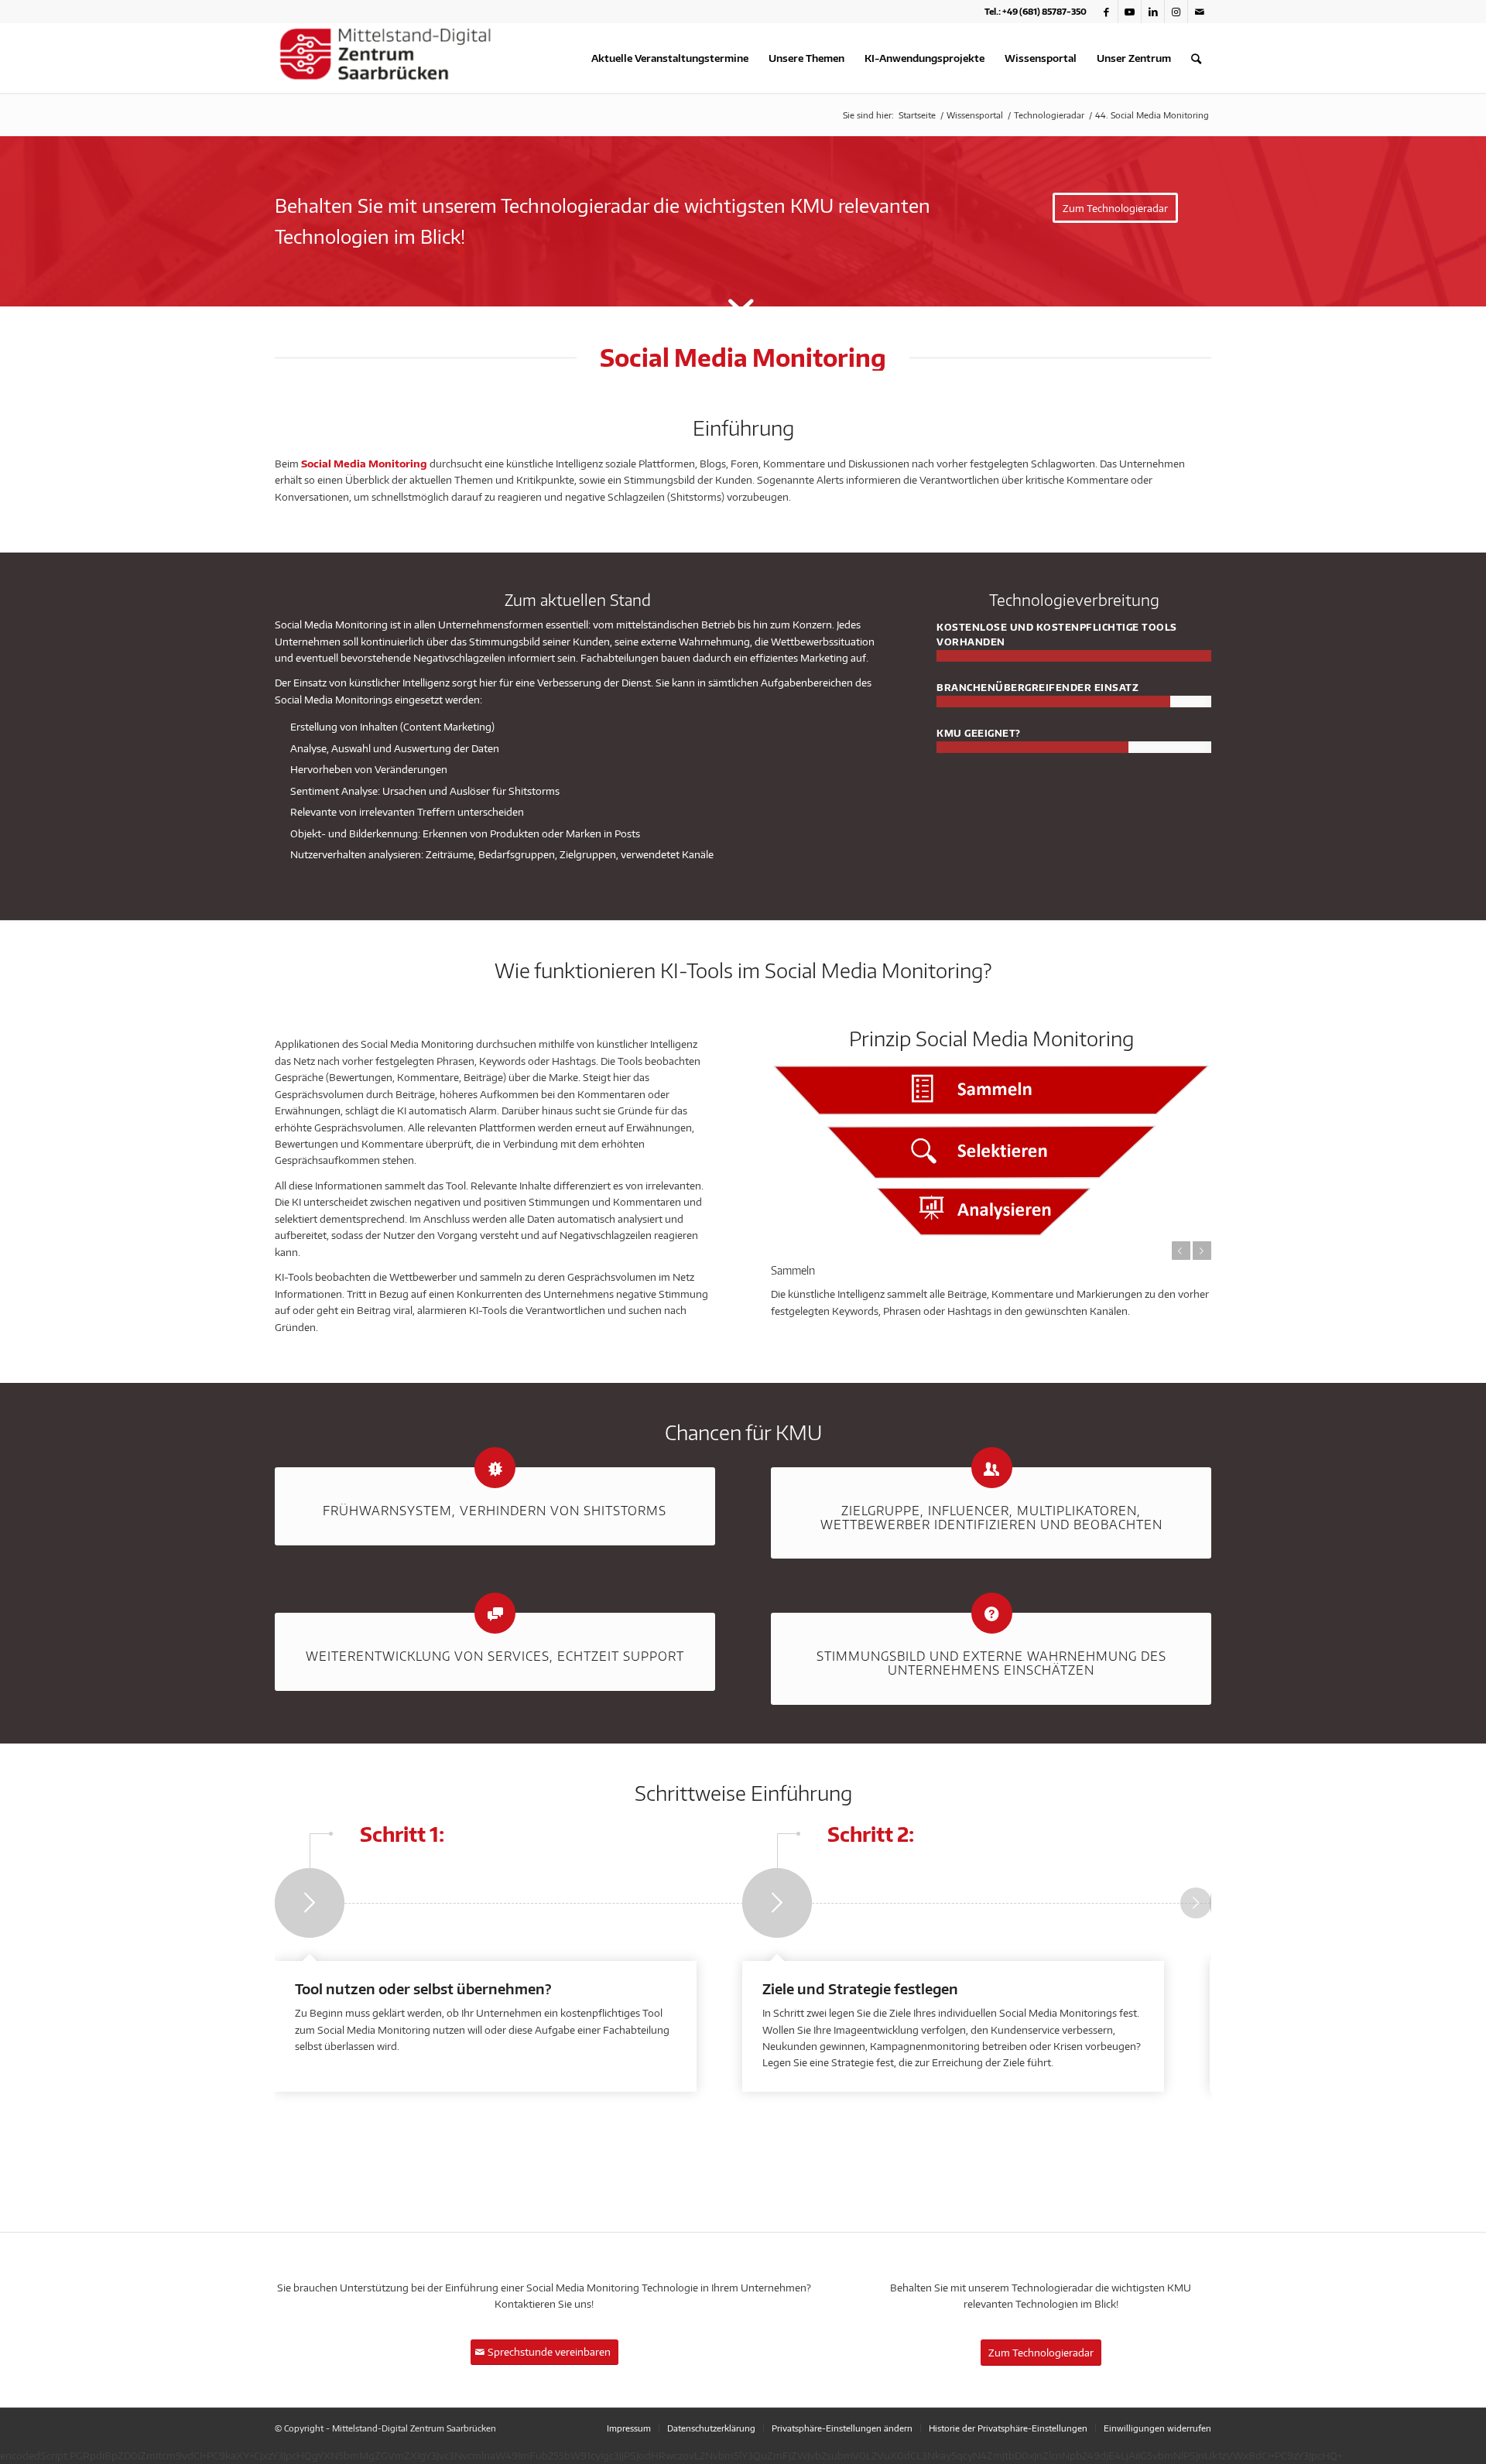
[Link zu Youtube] (1130, 12)
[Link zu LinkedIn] (1153, 12)
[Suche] (1196, 58)
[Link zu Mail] (1200, 12)
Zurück (1181, 1251)
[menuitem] (670, 58)
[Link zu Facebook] (1106, 12)
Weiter (1202, 1251)
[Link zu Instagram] (1176, 12)
